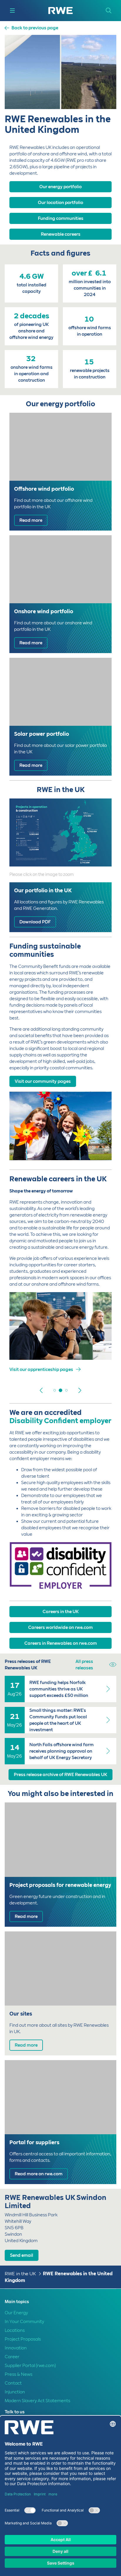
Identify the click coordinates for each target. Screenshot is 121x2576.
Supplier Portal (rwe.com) (30, 2366)
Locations (15, 2330)
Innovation (16, 2348)
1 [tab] (49, 1390)
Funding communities (61, 218)
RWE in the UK (20, 2274)
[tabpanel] (60, 1337)
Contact (13, 2383)
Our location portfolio (60, 203)
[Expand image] (98, 852)
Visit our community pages (43, 1081)
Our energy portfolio (60, 187)
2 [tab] (55, 1390)
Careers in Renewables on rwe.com (61, 1643)
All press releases (84, 1665)
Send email (22, 2255)
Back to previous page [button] (35, 28)
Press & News (19, 2374)
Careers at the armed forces (39, 1369)
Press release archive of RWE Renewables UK (60, 1775)
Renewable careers (61, 234)
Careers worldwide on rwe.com (60, 1627)
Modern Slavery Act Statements (37, 2401)
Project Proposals (23, 2339)
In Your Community (24, 2322)
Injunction (15, 2392)
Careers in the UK (61, 1612)
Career (12, 2357)
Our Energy (16, 2313)
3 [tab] (60, 1390)
